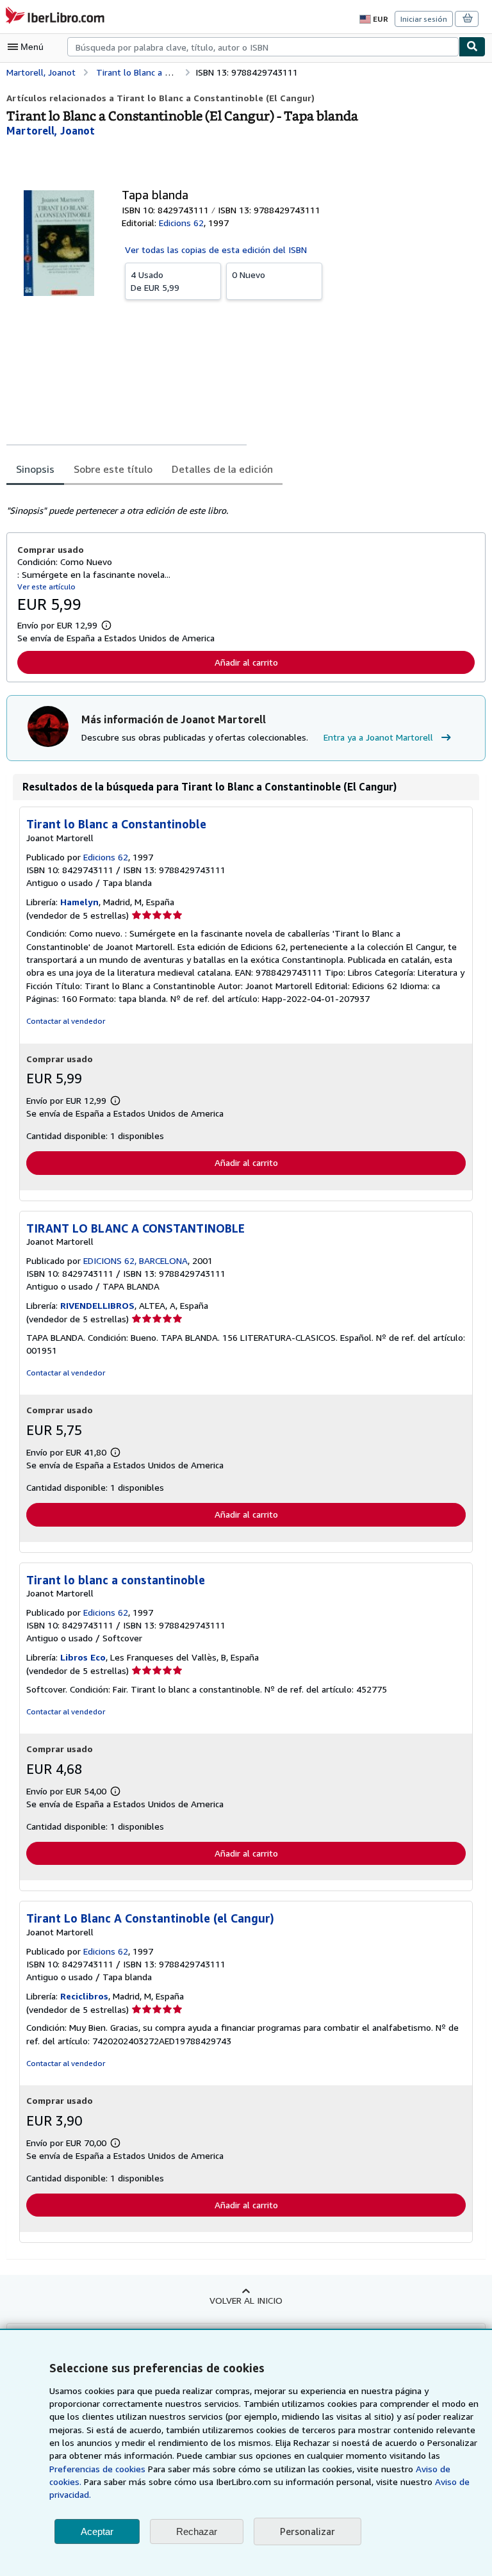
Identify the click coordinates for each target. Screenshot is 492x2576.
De (155, 281)
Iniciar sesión (424, 19)
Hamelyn (79, 902)
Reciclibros (84, 1996)
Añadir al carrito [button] (246, 662)
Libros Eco (83, 1657)
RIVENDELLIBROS (97, 1305)
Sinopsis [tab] (35, 469)
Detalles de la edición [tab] (222, 469)
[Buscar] (472, 47)
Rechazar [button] (197, 2531)
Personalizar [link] (307, 2531)
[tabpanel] (241, 503)
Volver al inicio (246, 2300)
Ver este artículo (46, 587)
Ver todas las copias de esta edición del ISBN (216, 250)
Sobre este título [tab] (113, 469)
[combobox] (263, 47)
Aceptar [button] (97, 2531)
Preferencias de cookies (97, 2469)
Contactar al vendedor (66, 1021)
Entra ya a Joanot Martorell (378, 737)
